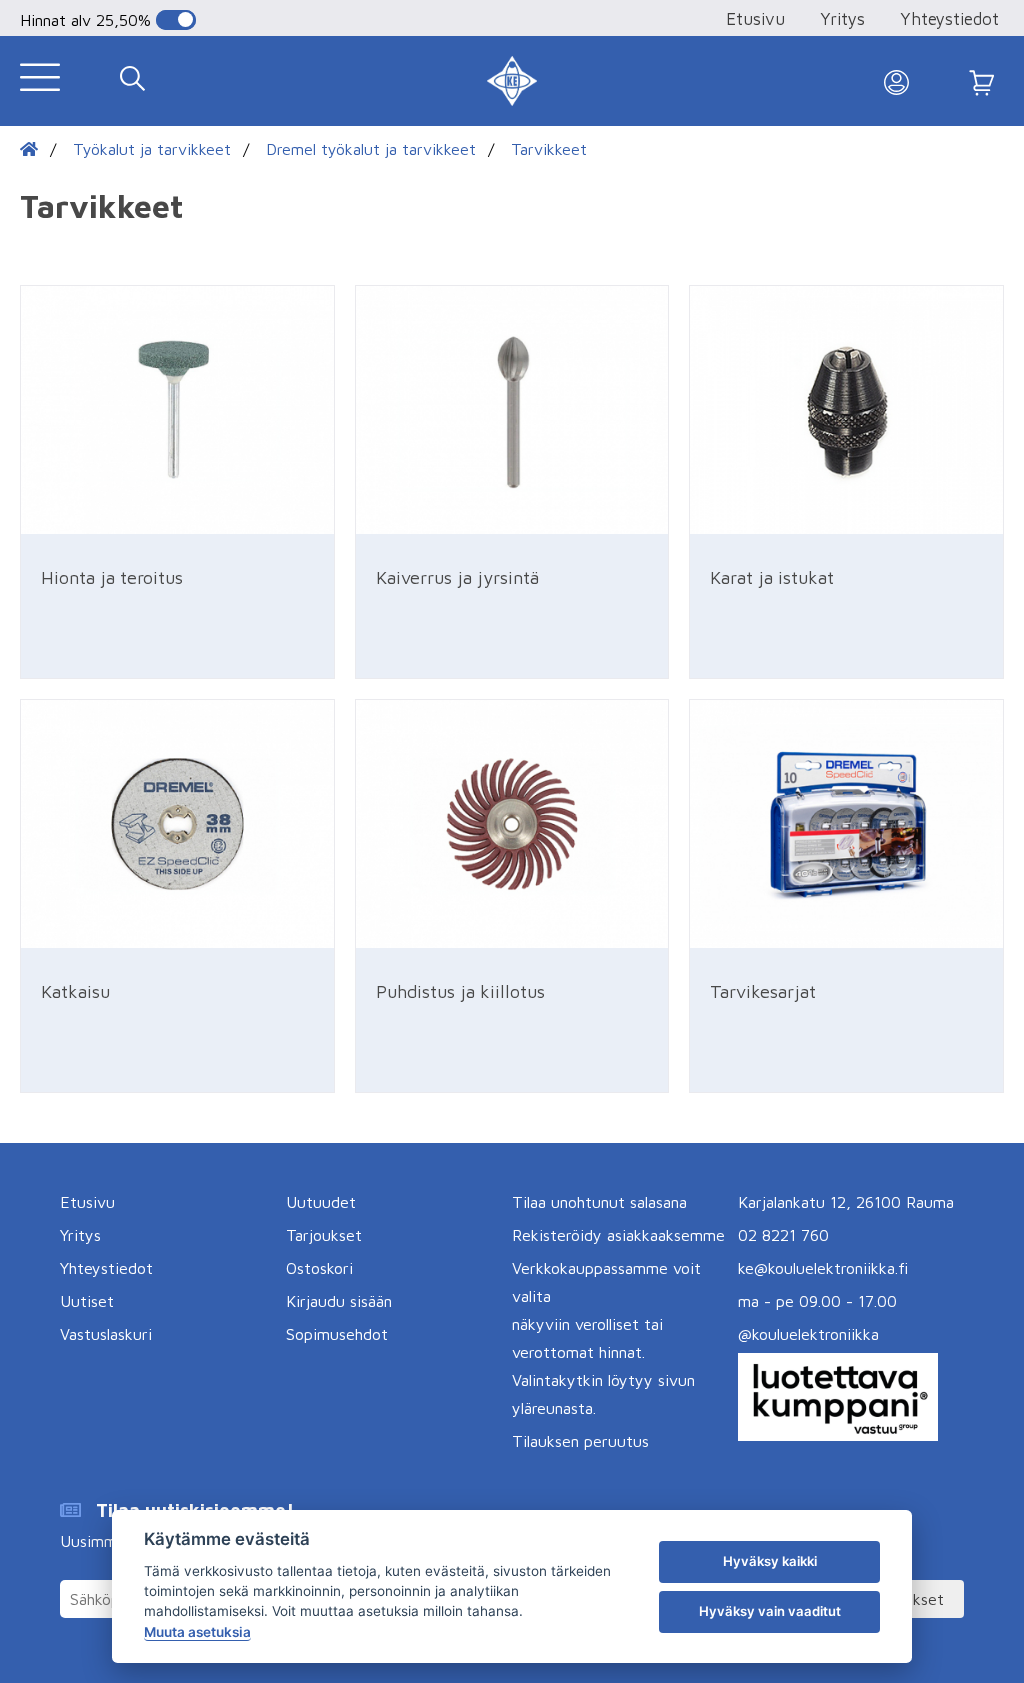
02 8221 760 (783, 1235)
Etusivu (755, 19)
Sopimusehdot (337, 1334)
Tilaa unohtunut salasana (599, 1202)
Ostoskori (319, 1268)
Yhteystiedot (949, 19)
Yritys (842, 19)
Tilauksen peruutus (580, 1441)
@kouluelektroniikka (808, 1334)
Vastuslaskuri (106, 1334)
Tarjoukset (324, 1235)
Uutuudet (321, 1202)
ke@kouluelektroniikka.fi (823, 1268)
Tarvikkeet (549, 149)
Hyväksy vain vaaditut (770, 1611)
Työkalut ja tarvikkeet (152, 149)
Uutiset (87, 1301)
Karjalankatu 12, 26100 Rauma (846, 1202)
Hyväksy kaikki (770, 1561)
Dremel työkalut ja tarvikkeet (371, 149)
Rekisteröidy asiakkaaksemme (618, 1235)
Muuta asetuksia (197, 1632)
